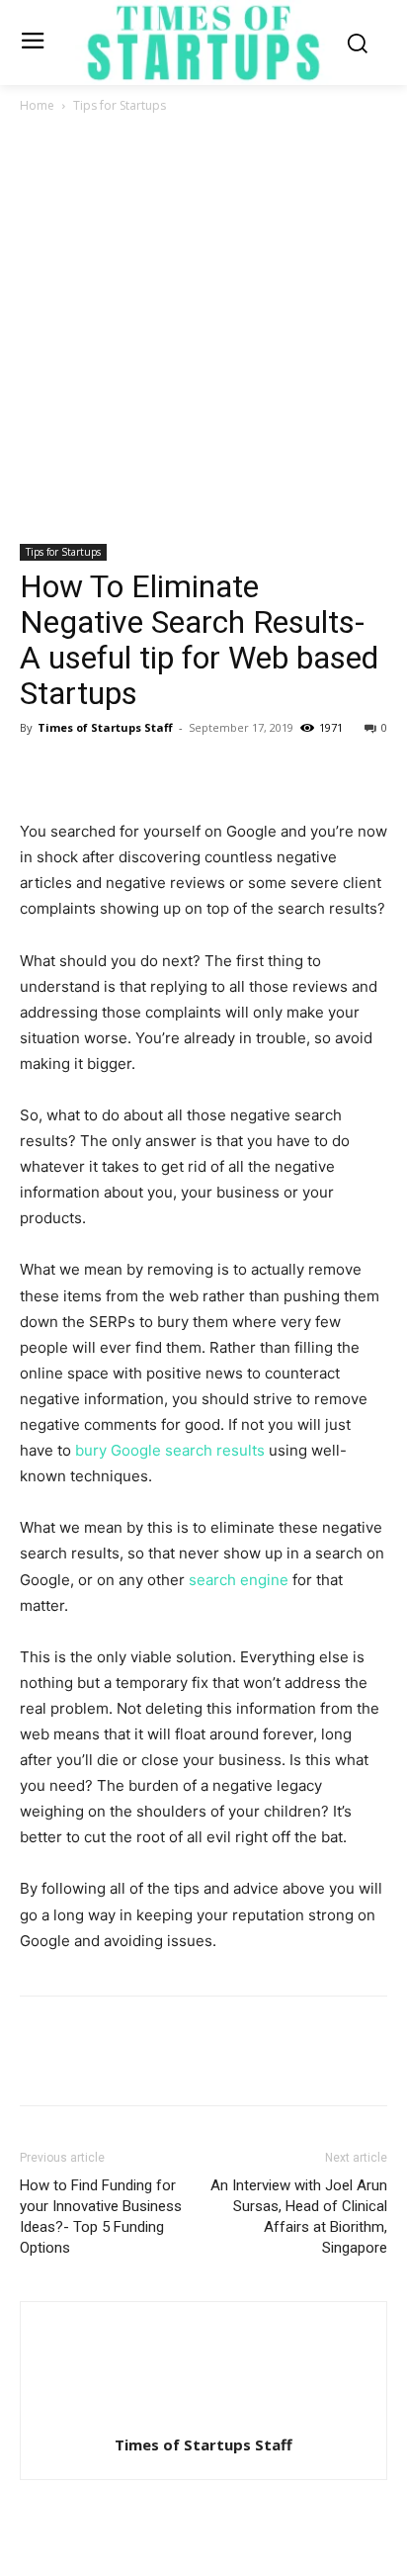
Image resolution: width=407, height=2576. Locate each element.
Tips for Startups (120, 105)
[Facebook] (40, 772)
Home (37, 105)
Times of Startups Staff (105, 727)
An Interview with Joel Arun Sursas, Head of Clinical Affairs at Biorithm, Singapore (299, 2217)
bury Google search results (170, 1450)
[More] (222, 772)
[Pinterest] (130, 772)
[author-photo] (203, 2417)
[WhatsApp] (176, 772)
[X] (85, 772)
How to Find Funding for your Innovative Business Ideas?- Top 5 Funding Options (101, 2217)
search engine (241, 1580)
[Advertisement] (203, 330)
